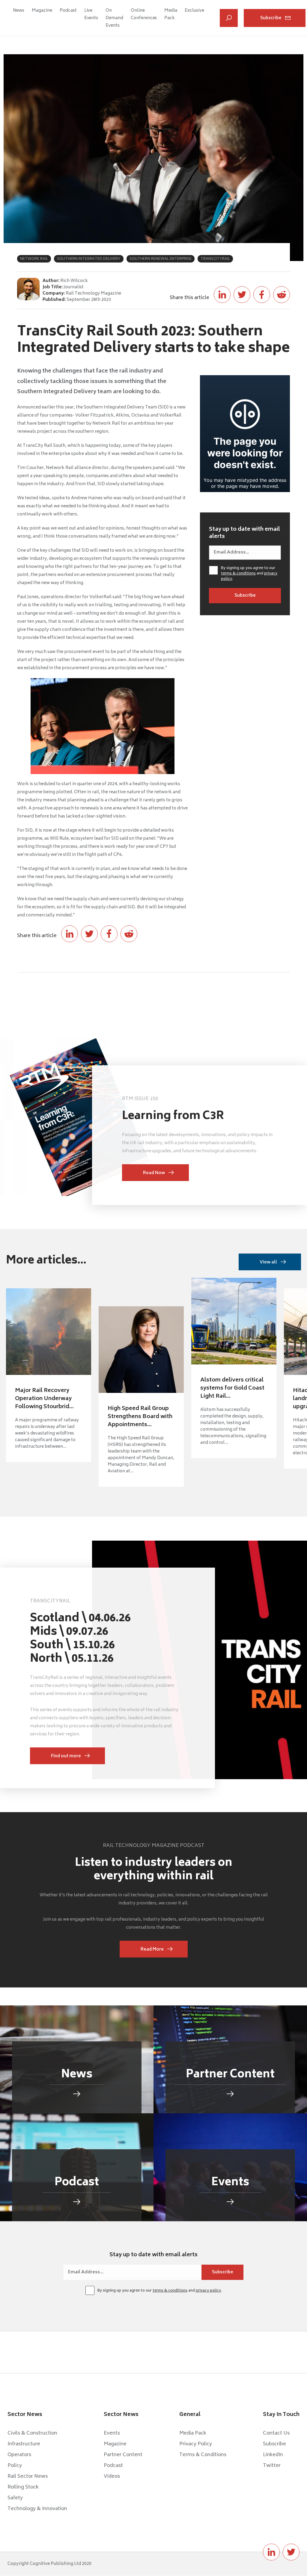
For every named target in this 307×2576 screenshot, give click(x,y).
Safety (15, 2498)
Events (112, 2433)
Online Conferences (144, 14)
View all (268, 1262)
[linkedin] (271, 2552)
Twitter (272, 2466)
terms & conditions (238, 574)
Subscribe (271, 18)
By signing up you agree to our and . (249, 574)
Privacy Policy (196, 2444)
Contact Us (276, 2433)
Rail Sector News (28, 2477)
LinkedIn (273, 2455)
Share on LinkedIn (222, 295)
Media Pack (171, 14)
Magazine (42, 11)
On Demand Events (114, 18)
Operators (19, 2455)
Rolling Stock (23, 2487)
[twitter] (291, 2552)
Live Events (91, 14)
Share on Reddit (282, 295)
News (19, 11)
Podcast (68, 11)
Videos (112, 2477)
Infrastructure (24, 2444)
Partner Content (123, 2455)
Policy (15, 2466)
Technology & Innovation (37, 2509)
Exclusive (194, 11)
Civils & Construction (32, 2433)
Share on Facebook (262, 295)
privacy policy (208, 2291)
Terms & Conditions (203, 2455)
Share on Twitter (242, 295)
